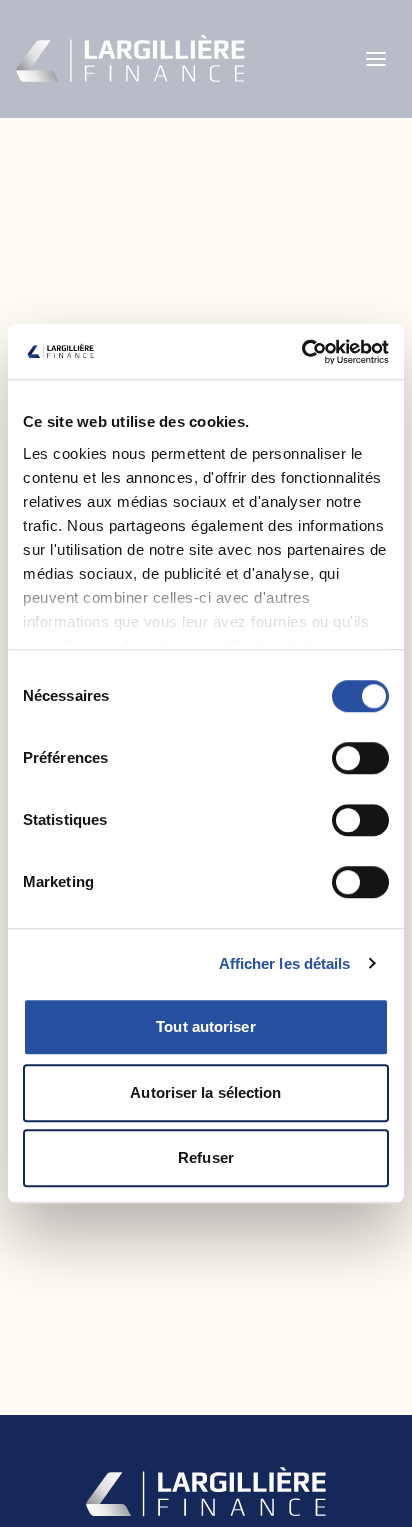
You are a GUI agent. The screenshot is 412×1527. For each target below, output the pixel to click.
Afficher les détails (285, 963)
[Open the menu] (376, 59)
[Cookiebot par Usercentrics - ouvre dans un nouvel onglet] (301, 352)
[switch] (360, 758)
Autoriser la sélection (205, 1092)
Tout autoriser (205, 1026)
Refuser (206, 1157)
